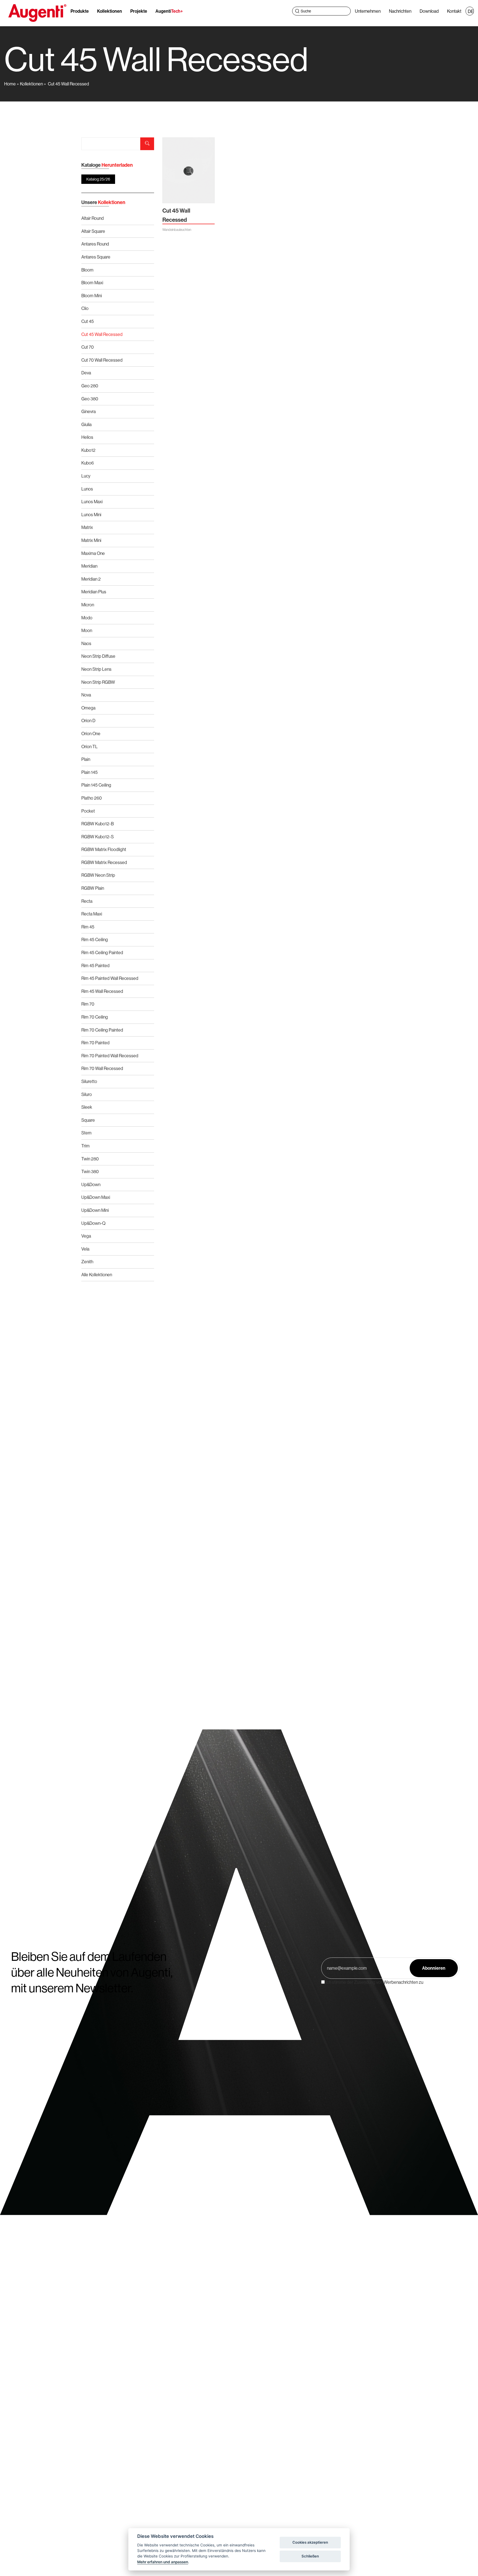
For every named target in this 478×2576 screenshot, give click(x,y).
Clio (85, 308)
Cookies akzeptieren (310, 2542)
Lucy (86, 476)
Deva (86, 373)
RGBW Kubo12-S (98, 837)
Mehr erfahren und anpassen (163, 2562)
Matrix (87, 527)
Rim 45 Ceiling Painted (102, 952)
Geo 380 (90, 399)
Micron (88, 605)
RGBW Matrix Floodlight (104, 849)
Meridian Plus (94, 592)
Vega (86, 1236)
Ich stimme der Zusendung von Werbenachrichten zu (374, 1982)
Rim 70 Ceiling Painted (102, 1030)
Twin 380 (90, 1171)
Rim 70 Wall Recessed (102, 1068)
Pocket (88, 811)
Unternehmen (368, 11)
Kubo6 (88, 463)
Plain (86, 759)
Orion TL (89, 747)
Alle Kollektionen (97, 1275)
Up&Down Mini (95, 1210)
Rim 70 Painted (95, 1043)
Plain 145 (89, 772)
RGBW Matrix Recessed (104, 862)
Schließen (310, 2556)
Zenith (87, 1262)
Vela (85, 1249)
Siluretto (89, 1081)
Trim (85, 1146)
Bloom (87, 270)
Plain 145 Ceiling (96, 785)
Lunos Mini (91, 515)
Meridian (89, 566)
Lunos (87, 489)
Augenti (169, 11)
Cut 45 (88, 321)
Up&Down (91, 1184)
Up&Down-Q (93, 1223)
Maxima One (93, 553)
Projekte (139, 11)
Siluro (87, 1094)
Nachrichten (400, 11)
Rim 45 (88, 927)
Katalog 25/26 (98, 179)
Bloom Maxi (92, 283)
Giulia (86, 424)
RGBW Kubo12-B (98, 824)
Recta (87, 901)
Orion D (88, 721)
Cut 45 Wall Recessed (68, 84)
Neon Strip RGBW (98, 682)
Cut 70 (88, 347)
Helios (87, 437)
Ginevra (89, 411)
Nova (86, 695)
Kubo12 (88, 450)
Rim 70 (88, 1004)
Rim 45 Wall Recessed (102, 991)
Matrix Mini (91, 540)
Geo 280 (90, 386)
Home (10, 84)
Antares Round (95, 244)
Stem (86, 1133)
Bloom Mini (92, 296)
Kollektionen (110, 11)
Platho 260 (92, 798)
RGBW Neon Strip (98, 875)
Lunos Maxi (92, 502)
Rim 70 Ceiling (95, 1017)
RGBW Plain (93, 888)
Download (429, 11)
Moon (87, 630)
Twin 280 (90, 1159)
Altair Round (93, 218)
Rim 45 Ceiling (95, 939)
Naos (86, 643)
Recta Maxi (92, 914)
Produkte (80, 11)
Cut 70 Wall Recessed (102, 360)
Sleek (87, 1107)
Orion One (91, 734)
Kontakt (454, 11)
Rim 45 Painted (95, 965)
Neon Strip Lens (96, 669)
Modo (87, 618)
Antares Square (96, 257)
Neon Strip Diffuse (98, 656)
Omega (88, 708)
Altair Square (93, 231)
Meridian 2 (91, 579)
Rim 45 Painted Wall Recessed (110, 978)
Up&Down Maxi (96, 1197)
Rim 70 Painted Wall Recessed (110, 1056)
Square (88, 1120)
